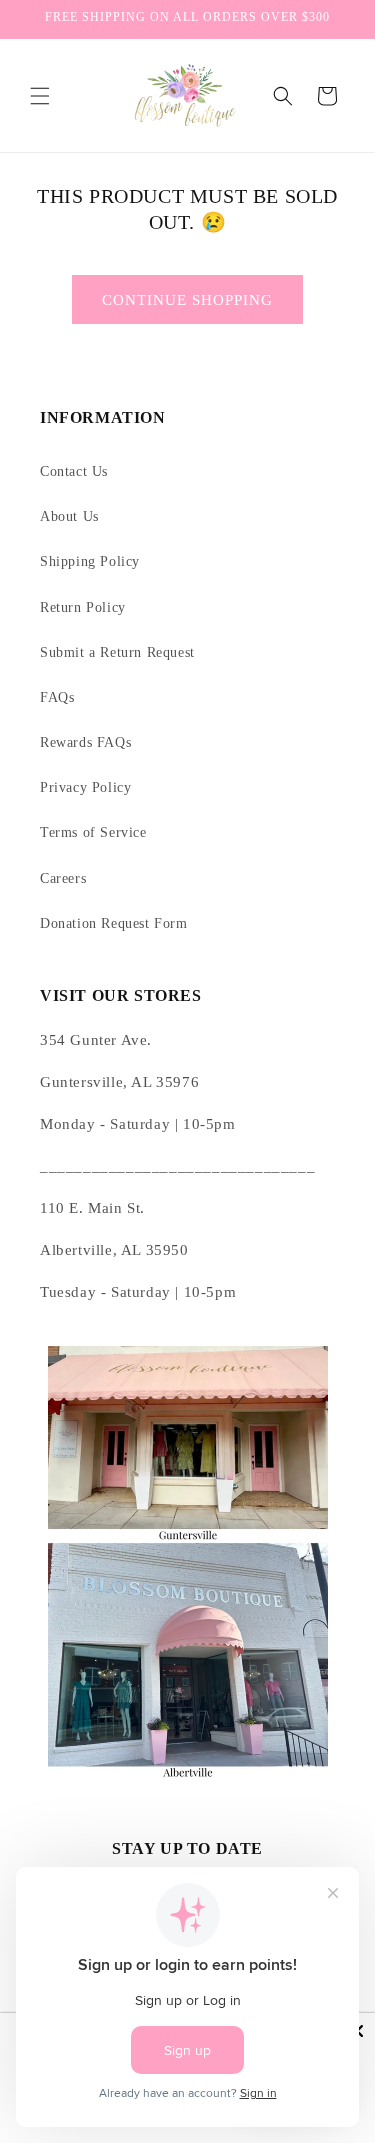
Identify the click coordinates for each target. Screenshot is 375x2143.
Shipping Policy (90, 561)
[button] (40, 96)
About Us (69, 516)
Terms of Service (93, 832)
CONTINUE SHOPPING (187, 300)
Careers (63, 878)
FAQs (57, 697)
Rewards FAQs (85, 742)
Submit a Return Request (117, 652)
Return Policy (83, 607)
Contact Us (74, 471)
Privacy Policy (85, 787)
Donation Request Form (114, 923)
